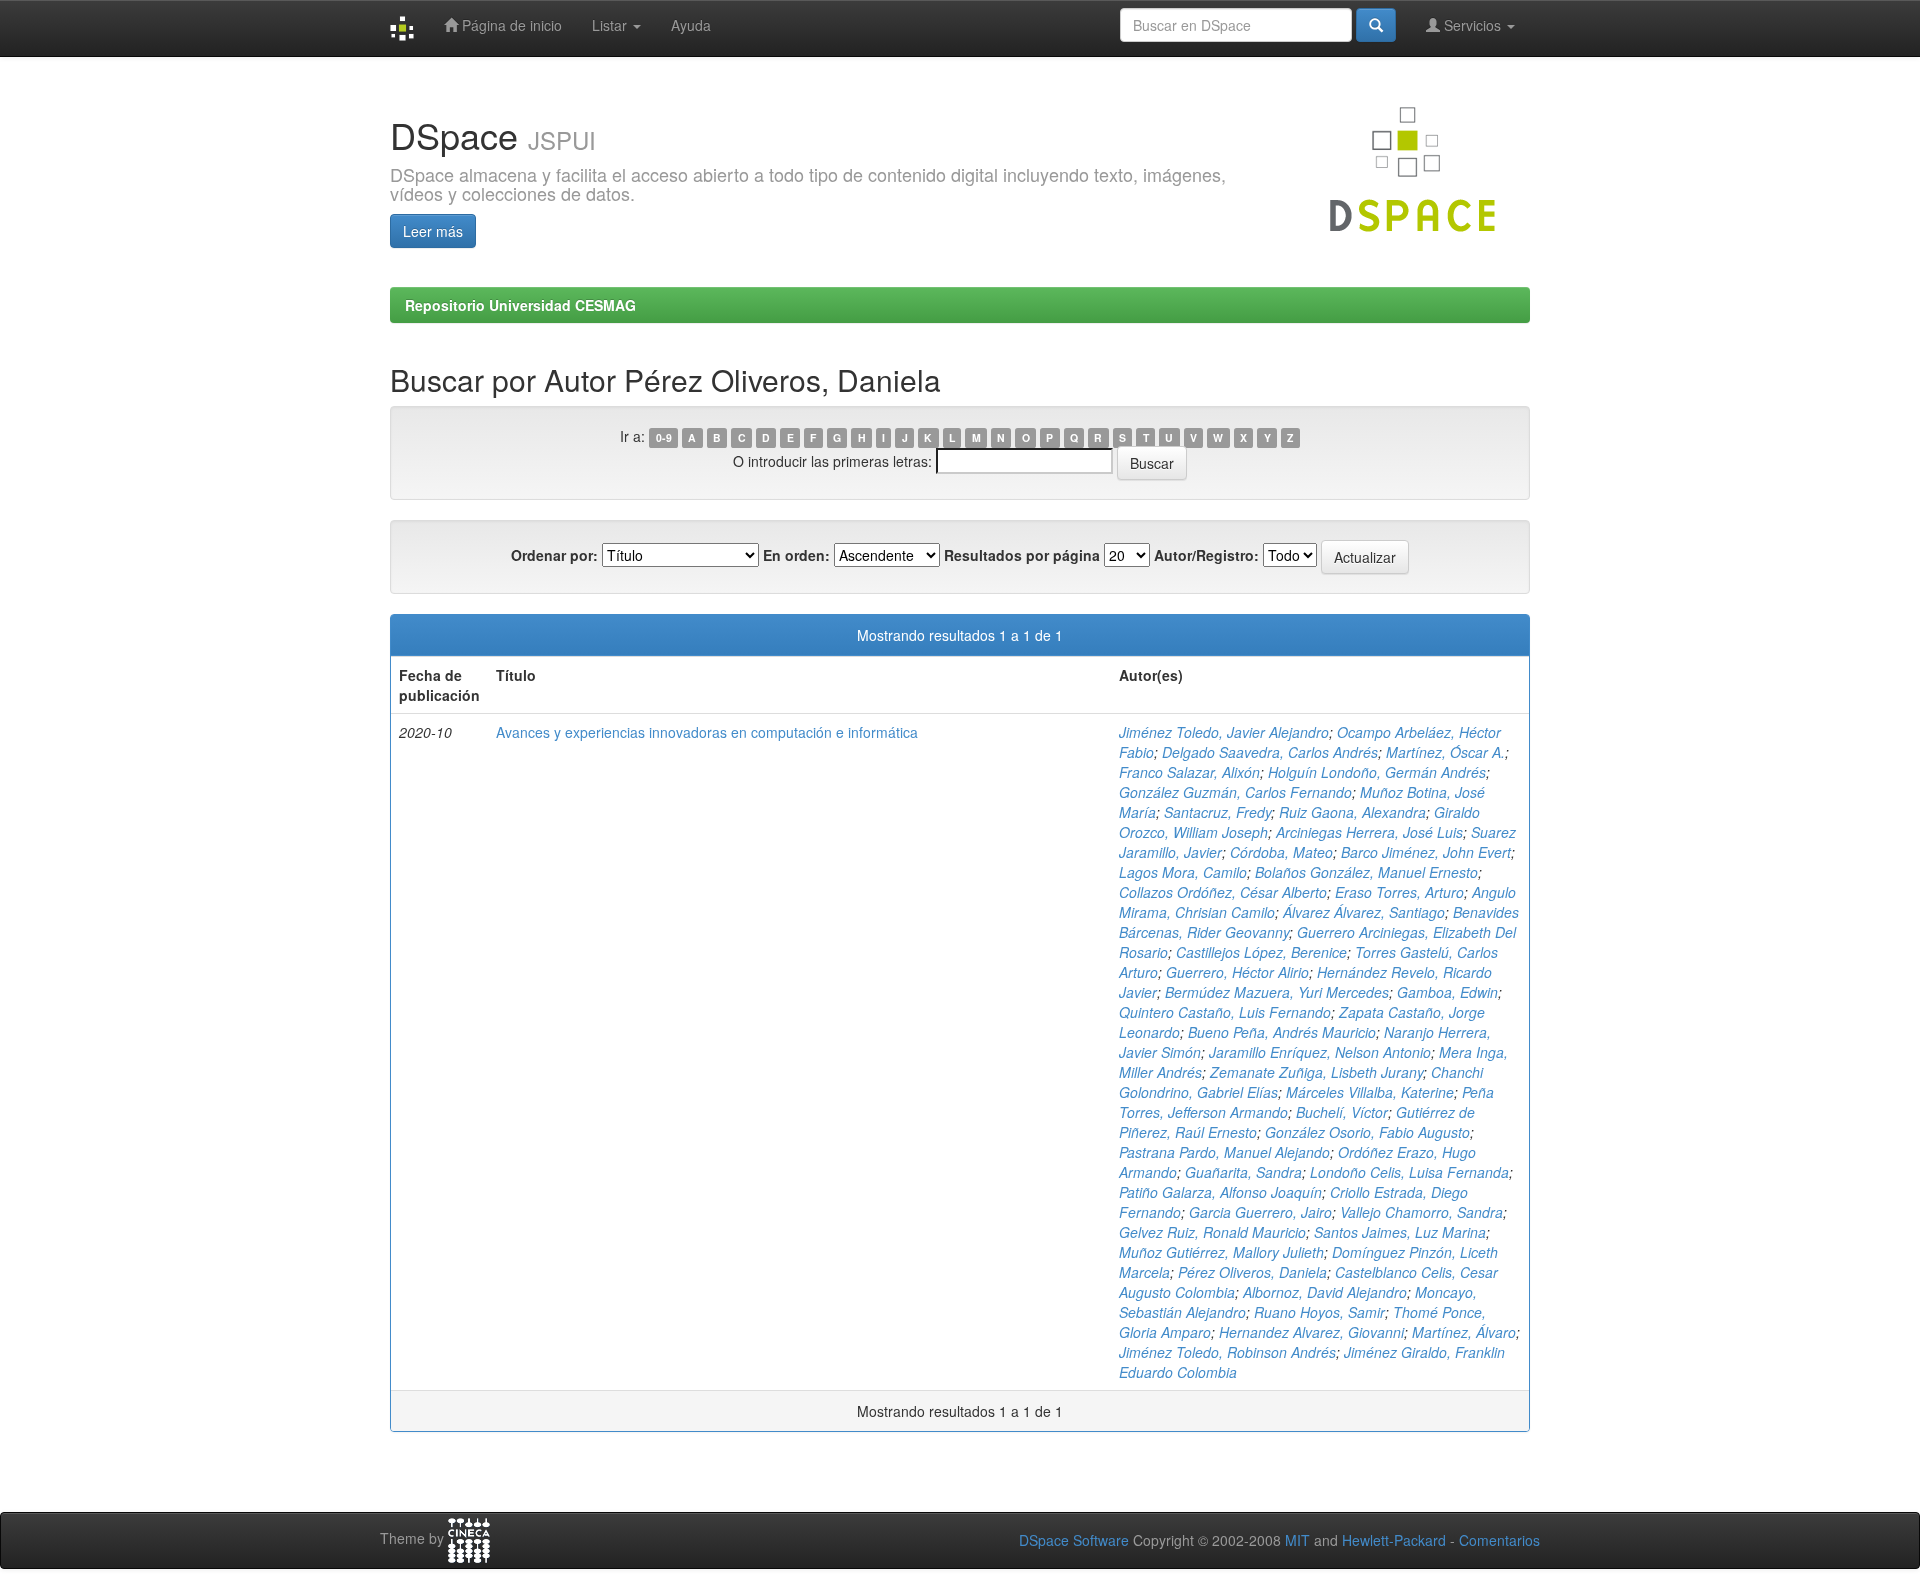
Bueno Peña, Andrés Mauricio (1282, 1032)
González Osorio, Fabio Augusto (1367, 1132)
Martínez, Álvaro (1464, 1332)
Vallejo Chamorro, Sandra (1421, 1212)
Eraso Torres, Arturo (1399, 892)
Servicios (1472, 25)
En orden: (796, 555)
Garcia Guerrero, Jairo (1260, 1212)
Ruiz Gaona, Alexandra (1352, 812)
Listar (611, 25)
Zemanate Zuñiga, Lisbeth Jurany (1316, 1072)
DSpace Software (1074, 1540)
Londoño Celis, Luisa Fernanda (1409, 1172)
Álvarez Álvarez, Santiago (1364, 912)
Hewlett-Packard (1394, 1540)
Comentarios (1499, 1540)
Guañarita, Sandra (1243, 1172)
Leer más (433, 231)
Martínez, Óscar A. (1445, 752)
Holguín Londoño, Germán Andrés (1377, 772)
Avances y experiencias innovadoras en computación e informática (707, 732)
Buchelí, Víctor (1342, 1112)
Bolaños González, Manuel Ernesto (1366, 872)
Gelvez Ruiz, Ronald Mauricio (1212, 1232)
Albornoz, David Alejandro (1325, 1292)
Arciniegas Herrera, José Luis (1369, 832)
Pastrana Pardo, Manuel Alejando (1224, 1152)
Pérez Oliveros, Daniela (1252, 1272)
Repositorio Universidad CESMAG (520, 305)
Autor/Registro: (1206, 555)
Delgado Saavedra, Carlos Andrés (1270, 752)
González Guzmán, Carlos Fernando (1235, 792)
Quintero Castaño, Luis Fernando (1225, 1012)
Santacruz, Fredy (1217, 812)
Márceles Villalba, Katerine (1370, 1092)
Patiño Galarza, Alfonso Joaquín (1220, 1192)
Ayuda (691, 25)
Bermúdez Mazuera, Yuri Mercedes (1277, 992)
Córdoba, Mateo (1281, 852)
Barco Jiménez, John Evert (1426, 852)
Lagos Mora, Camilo (1183, 872)
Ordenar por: (554, 555)
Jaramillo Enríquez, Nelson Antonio (1320, 1052)
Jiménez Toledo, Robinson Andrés (1227, 1352)
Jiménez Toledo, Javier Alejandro (1224, 732)
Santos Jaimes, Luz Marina (1400, 1232)
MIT (1297, 1540)
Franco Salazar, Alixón (1189, 772)
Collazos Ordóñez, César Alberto (1223, 892)
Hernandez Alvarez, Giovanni (1311, 1332)
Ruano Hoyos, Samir (1319, 1312)
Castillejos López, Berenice (1261, 952)
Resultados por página (1022, 555)
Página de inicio (510, 25)
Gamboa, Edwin (1447, 992)
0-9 (664, 437)
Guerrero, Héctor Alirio (1237, 972)
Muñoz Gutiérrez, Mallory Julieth (1221, 1252)
